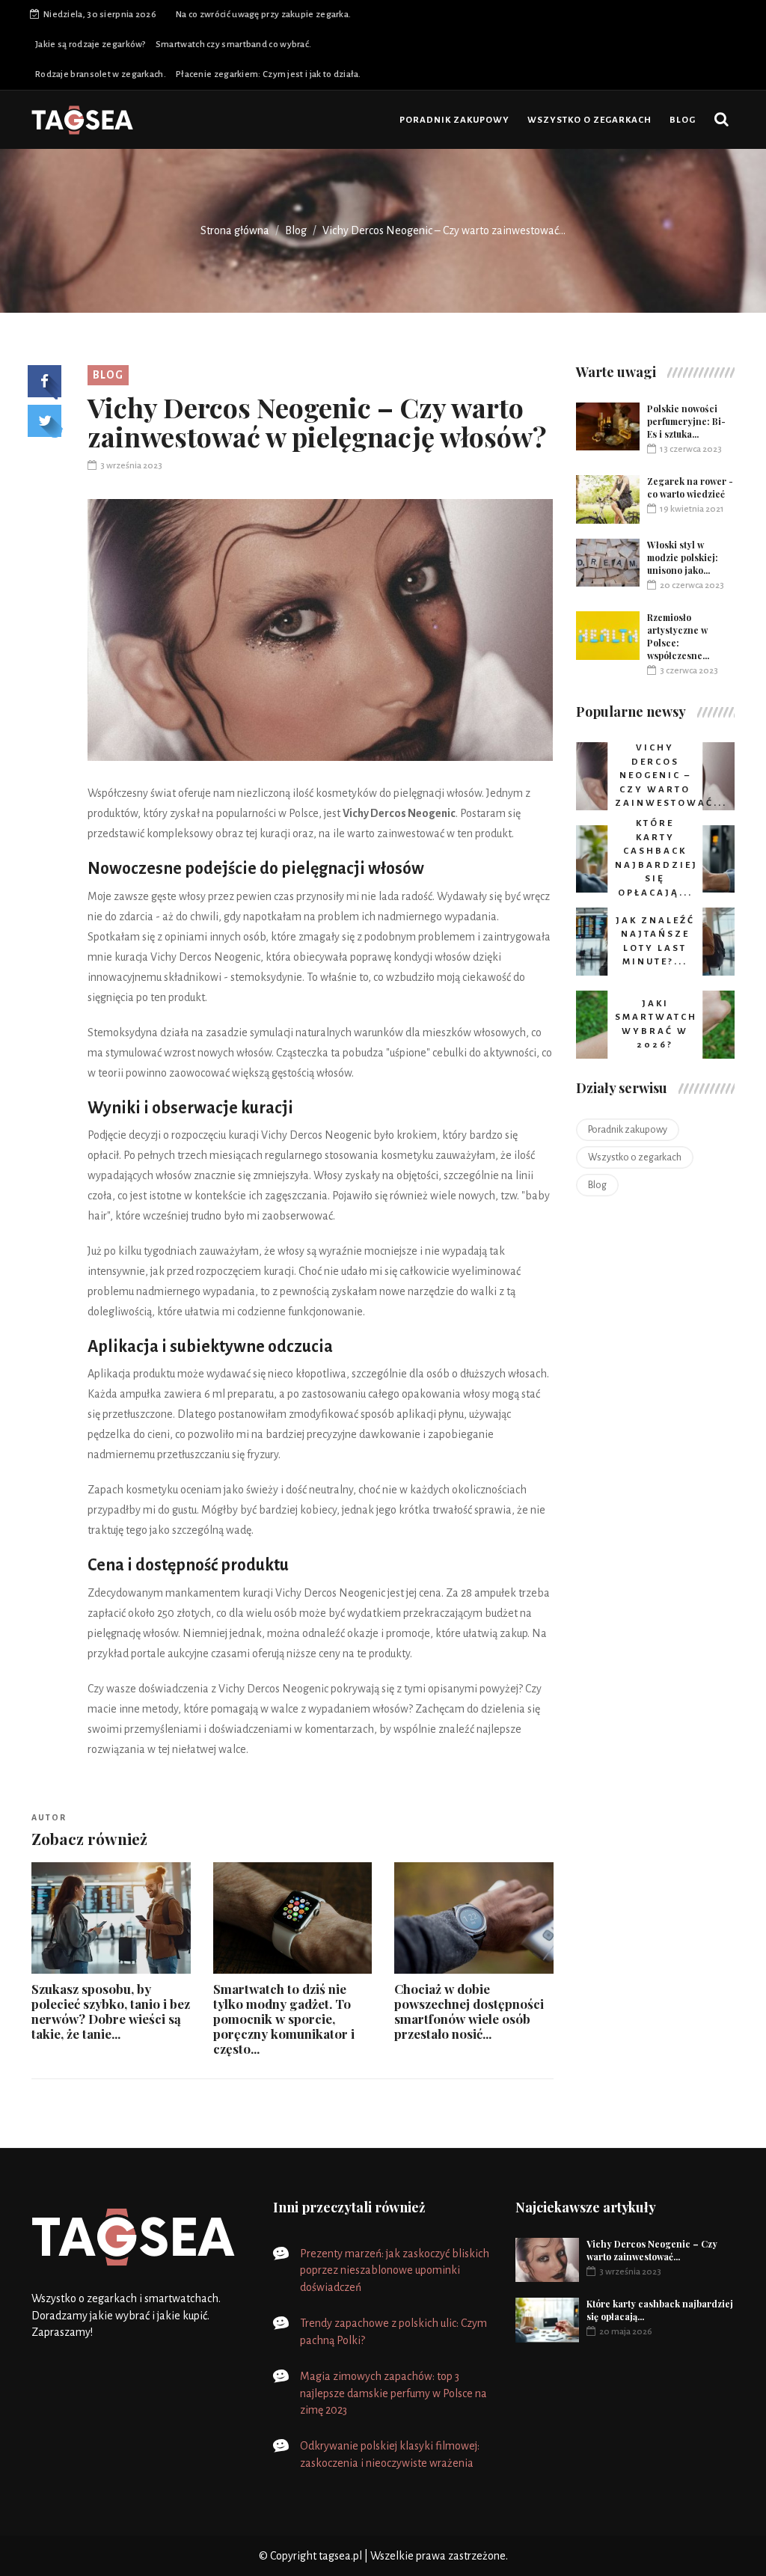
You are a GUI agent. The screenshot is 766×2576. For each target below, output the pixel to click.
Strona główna (235, 230)
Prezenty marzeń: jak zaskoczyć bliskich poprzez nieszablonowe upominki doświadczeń (395, 2271)
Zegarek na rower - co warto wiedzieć (690, 487)
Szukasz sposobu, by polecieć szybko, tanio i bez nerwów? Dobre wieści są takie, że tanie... (111, 2011)
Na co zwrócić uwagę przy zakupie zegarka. (263, 15)
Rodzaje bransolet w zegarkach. (101, 74)
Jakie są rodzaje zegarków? (91, 45)
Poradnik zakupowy (454, 120)
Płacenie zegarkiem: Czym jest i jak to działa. (269, 74)
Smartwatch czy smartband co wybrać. (234, 45)
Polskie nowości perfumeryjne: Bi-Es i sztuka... (686, 421)
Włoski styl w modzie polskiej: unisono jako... (683, 557)
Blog (683, 120)
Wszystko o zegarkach (589, 120)
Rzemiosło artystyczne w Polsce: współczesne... (678, 636)
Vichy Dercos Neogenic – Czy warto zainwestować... (652, 2250)
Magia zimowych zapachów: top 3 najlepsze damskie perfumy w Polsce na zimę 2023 (393, 2393)
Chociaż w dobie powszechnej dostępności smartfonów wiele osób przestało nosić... (469, 2011)
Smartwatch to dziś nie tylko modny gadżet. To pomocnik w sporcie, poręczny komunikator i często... (284, 2019)
